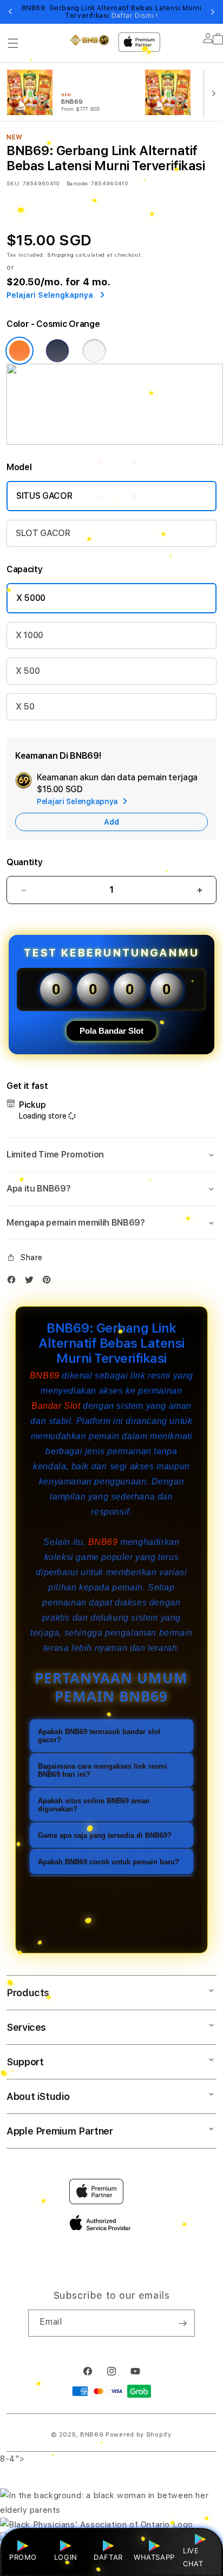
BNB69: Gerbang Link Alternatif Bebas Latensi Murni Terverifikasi (112, 12)
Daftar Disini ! (135, 16)
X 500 (28, 671)
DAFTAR (108, 2557)
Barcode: (78, 183)
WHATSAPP (154, 2557)
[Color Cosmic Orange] (19, 351)
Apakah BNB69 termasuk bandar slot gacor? (99, 1736)
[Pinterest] (49, 1282)
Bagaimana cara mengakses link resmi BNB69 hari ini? (103, 1770)
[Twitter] (32, 1282)
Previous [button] (10, 12)
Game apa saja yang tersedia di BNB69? (105, 1835)
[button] (13, 43)
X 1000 (29, 635)
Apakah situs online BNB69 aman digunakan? (94, 1805)
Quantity (24, 862)
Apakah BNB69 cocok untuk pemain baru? (109, 1862)
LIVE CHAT (193, 2557)
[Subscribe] (182, 2323)
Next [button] (213, 12)
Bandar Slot (56, 1406)
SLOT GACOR (43, 533)
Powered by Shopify (139, 2435)
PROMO (23, 2557)
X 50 (25, 707)
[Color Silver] (94, 351)
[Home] (90, 40)
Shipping (61, 255)
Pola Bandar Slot (111, 1031)
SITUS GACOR (44, 496)
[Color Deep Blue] (57, 351)
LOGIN (66, 2557)
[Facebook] (14, 1282)
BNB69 (45, 1376)
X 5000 (31, 598)
